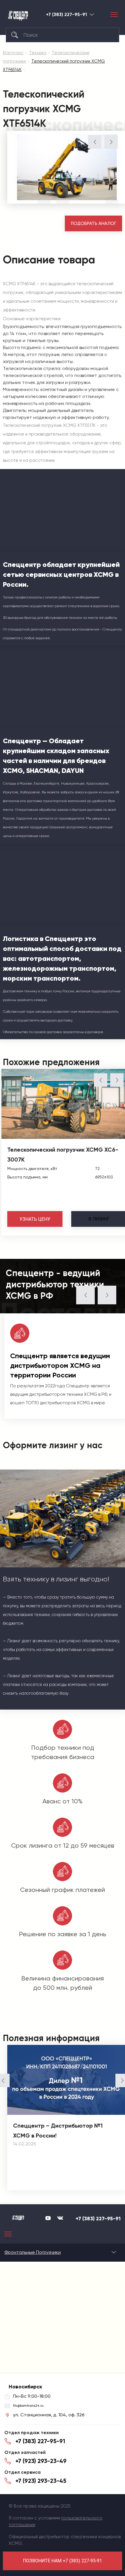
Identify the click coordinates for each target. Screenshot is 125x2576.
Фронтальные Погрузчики (33, 2252)
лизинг (99, 1219)
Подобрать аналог (94, 223)
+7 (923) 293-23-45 (41, 2481)
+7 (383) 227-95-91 (66, 15)
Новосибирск (92, 14)
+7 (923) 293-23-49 (41, 2461)
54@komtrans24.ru (28, 2406)
